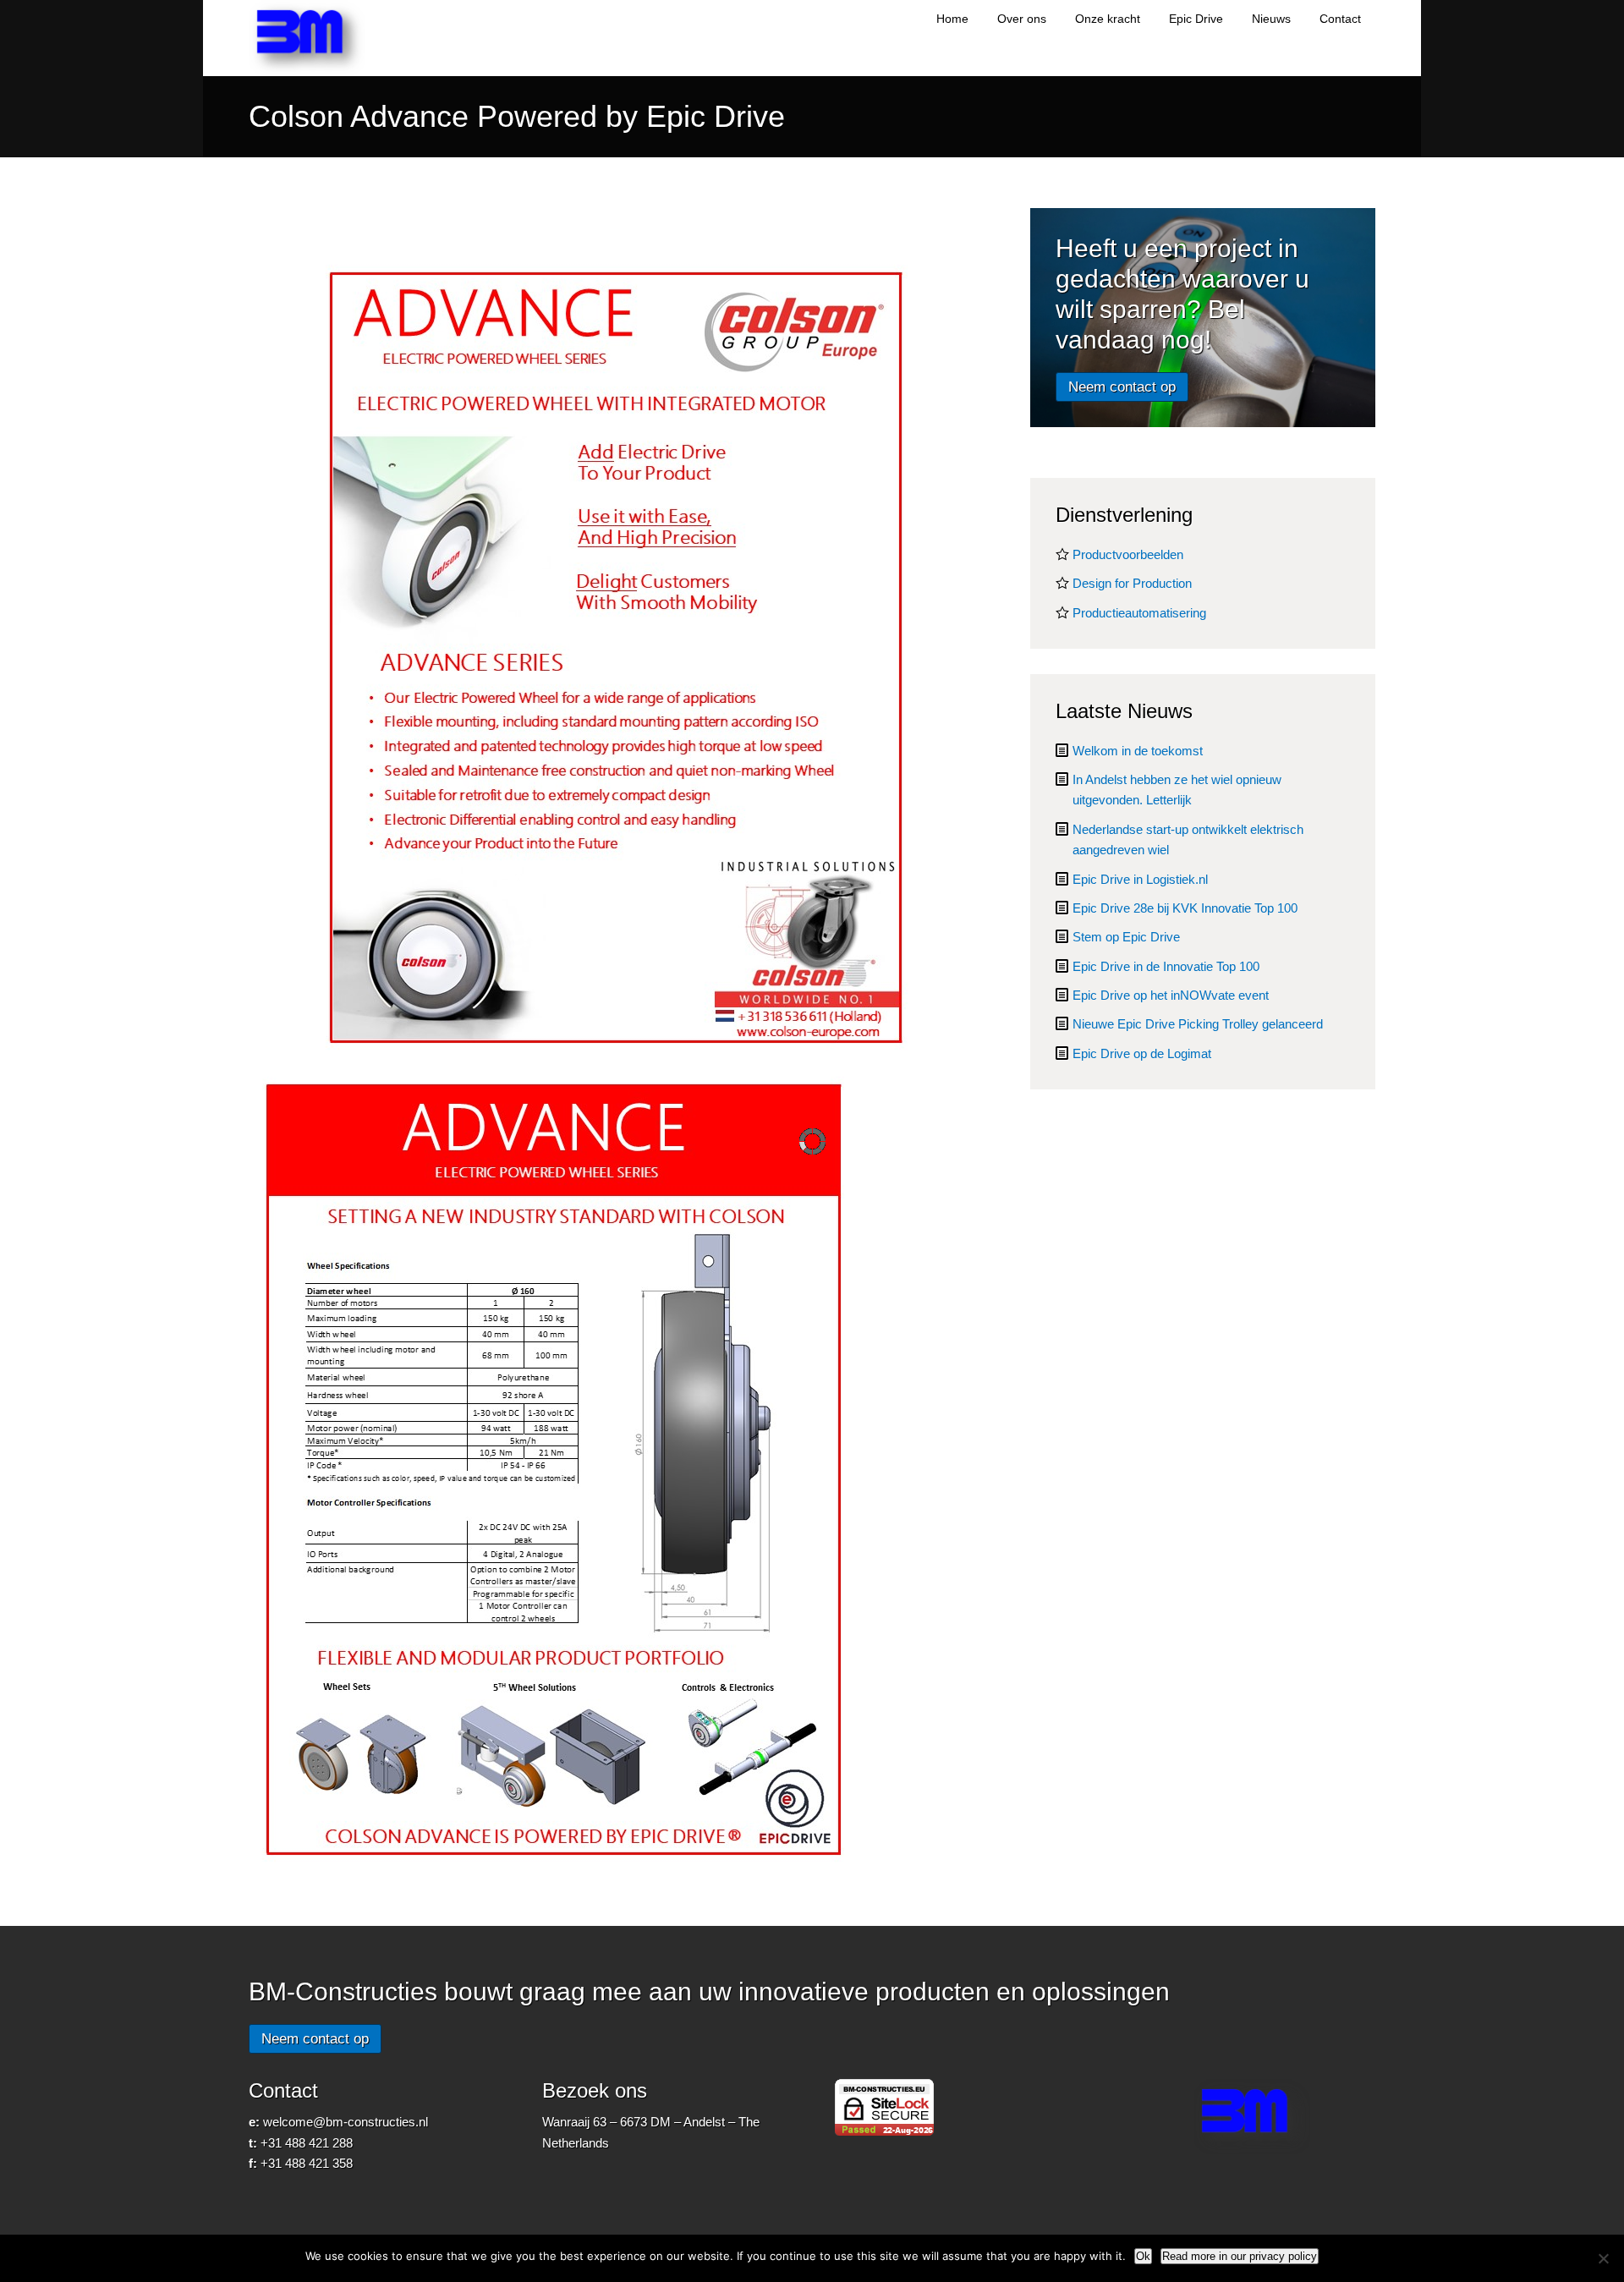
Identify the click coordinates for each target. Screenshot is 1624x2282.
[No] (1603, 2258)
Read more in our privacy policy (1240, 2256)
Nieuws (1271, 19)
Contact (1340, 19)
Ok (1143, 2256)
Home (952, 19)
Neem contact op (1122, 387)
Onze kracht (1108, 19)
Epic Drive (1196, 19)
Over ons (1022, 19)
